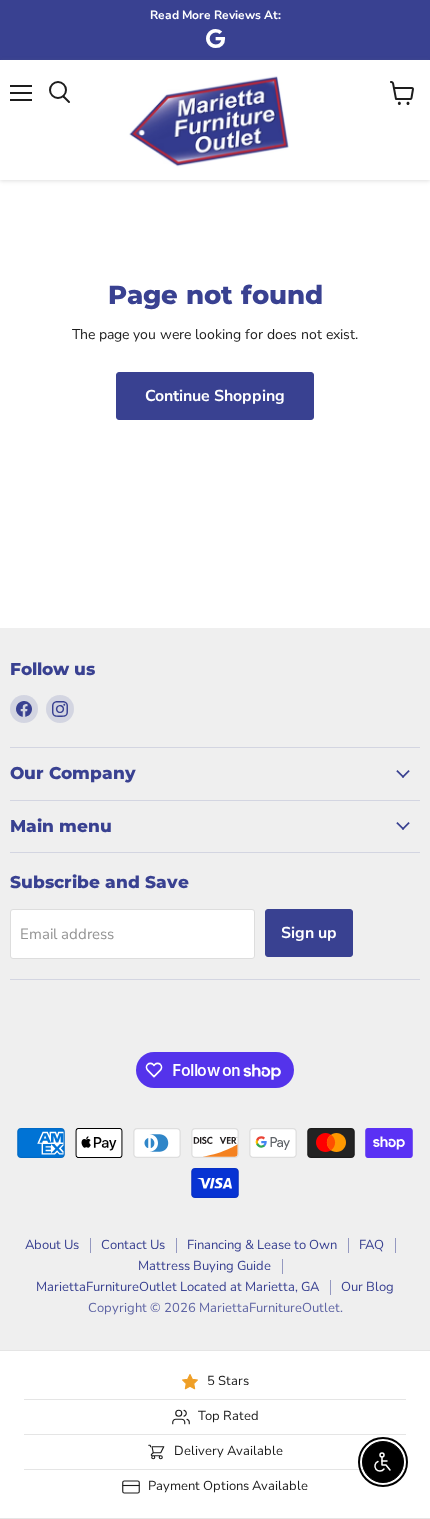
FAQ (371, 1245)
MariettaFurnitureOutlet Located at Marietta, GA (177, 1287)
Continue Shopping (215, 396)
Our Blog (367, 1287)
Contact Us (133, 1245)
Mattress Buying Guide (204, 1266)
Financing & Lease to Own (262, 1245)
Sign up (309, 933)
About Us (52, 1245)
